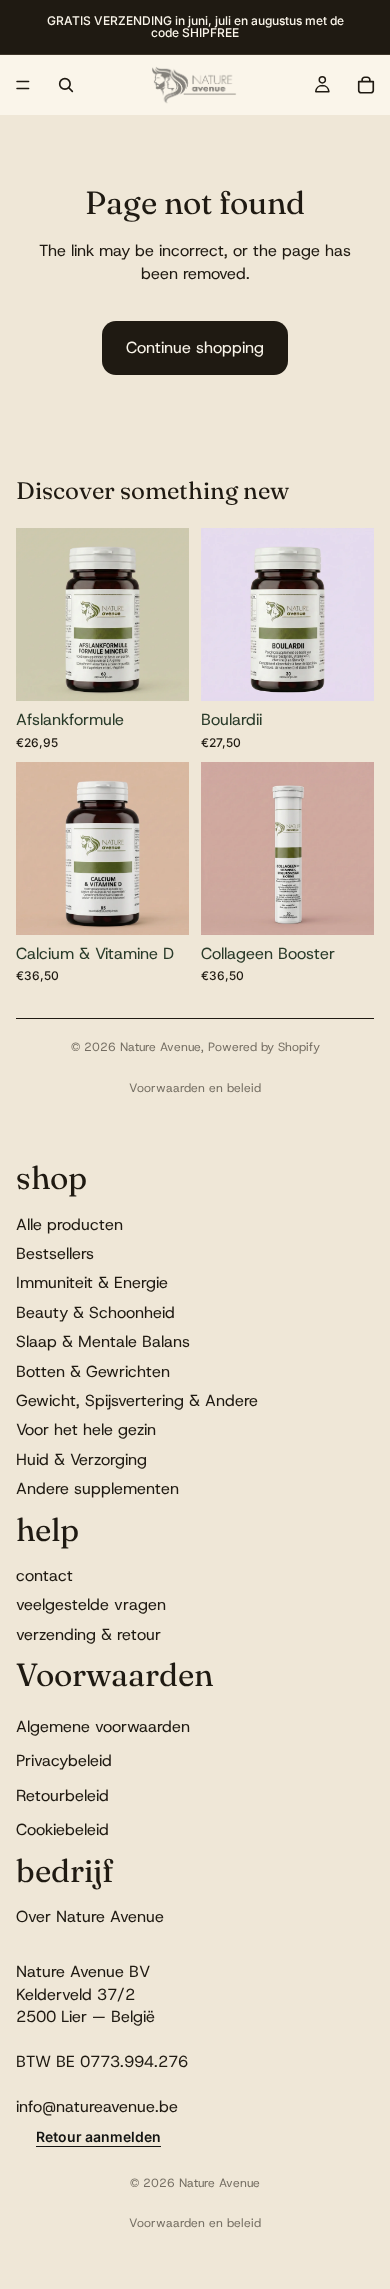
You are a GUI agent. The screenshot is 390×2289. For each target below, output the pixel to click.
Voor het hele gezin (86, 1429)
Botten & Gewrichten (93, 1370)
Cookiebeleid (62, 1829)
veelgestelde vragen (91, 1604)
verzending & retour (88, 1633)
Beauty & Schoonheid (95, 1311)
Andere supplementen (97, 1488)
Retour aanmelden (98, 2136)
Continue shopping (195, 347)
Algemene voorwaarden (103, 1725)
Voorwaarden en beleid (195, 1088)
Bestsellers (55, 1253)
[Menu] (23, 85)
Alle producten (69, 1223)
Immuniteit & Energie (92, 1282)
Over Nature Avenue (90, 1915)
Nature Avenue (160, 1047)
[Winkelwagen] (366, 85)
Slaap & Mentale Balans (103, 1341)
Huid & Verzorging (81, 1458)
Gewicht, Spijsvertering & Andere (137, 1400)
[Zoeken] (66, 85)
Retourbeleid (62, 1794)
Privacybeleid (64, 1760)
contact (44, 1575)
